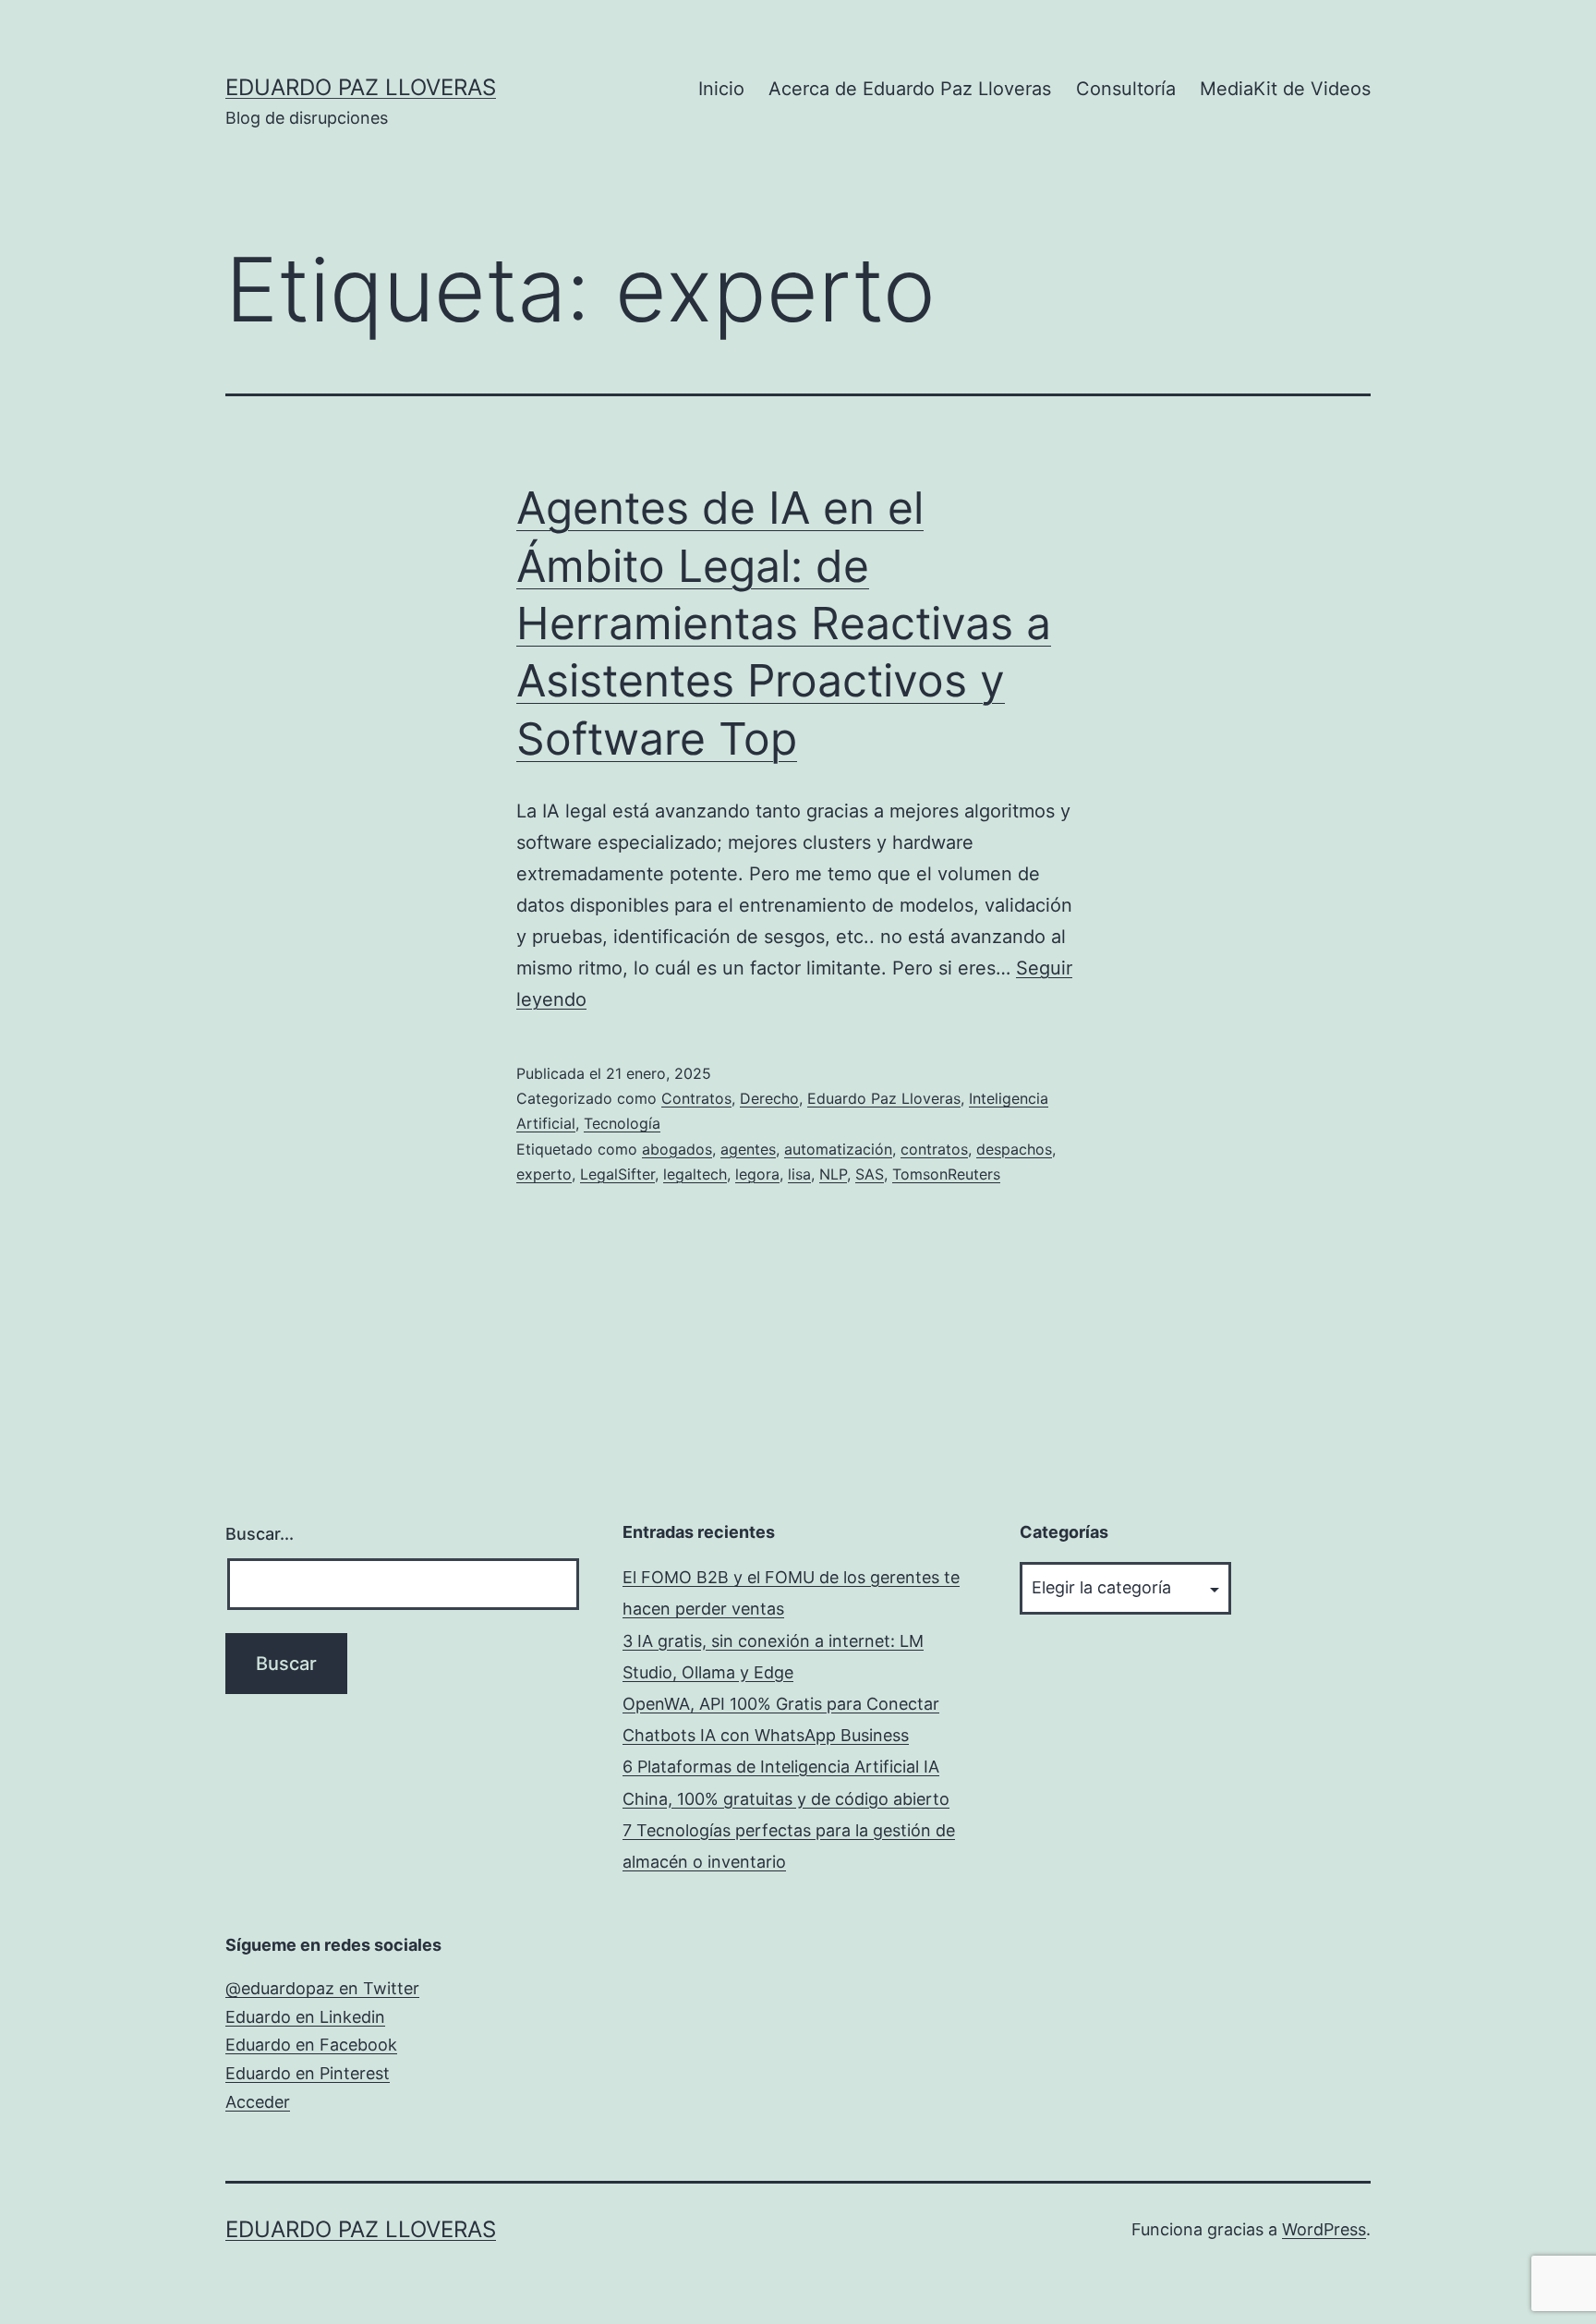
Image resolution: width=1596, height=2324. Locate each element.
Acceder (258, 2102)
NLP (833, 1174)
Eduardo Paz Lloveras (361, 87)
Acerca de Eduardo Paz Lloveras (910, 89)
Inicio (721, 89)
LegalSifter (617, 1174)
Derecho (769, 1098)
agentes (748, 1149)
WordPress (1324, 2229)
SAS (870, 1174)
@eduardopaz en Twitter (322, 1988)
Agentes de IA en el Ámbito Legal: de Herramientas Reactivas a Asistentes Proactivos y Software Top (784, 623)
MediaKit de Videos (1285, 89)
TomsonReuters (946, 1174)
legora (757, 1174)
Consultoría (1126, 89)
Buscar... (260, 1534)
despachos (1014, 1149)
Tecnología (622, 1123)
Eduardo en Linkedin (305, 2017)
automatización (838, 1149)
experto (544, 1174)
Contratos (696, 1098)
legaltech (695, 1174)
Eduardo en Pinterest (308, 2073)
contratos (934, 1149)
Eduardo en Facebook (311, 2045)
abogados (677, 1149)
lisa (799, 1174)
